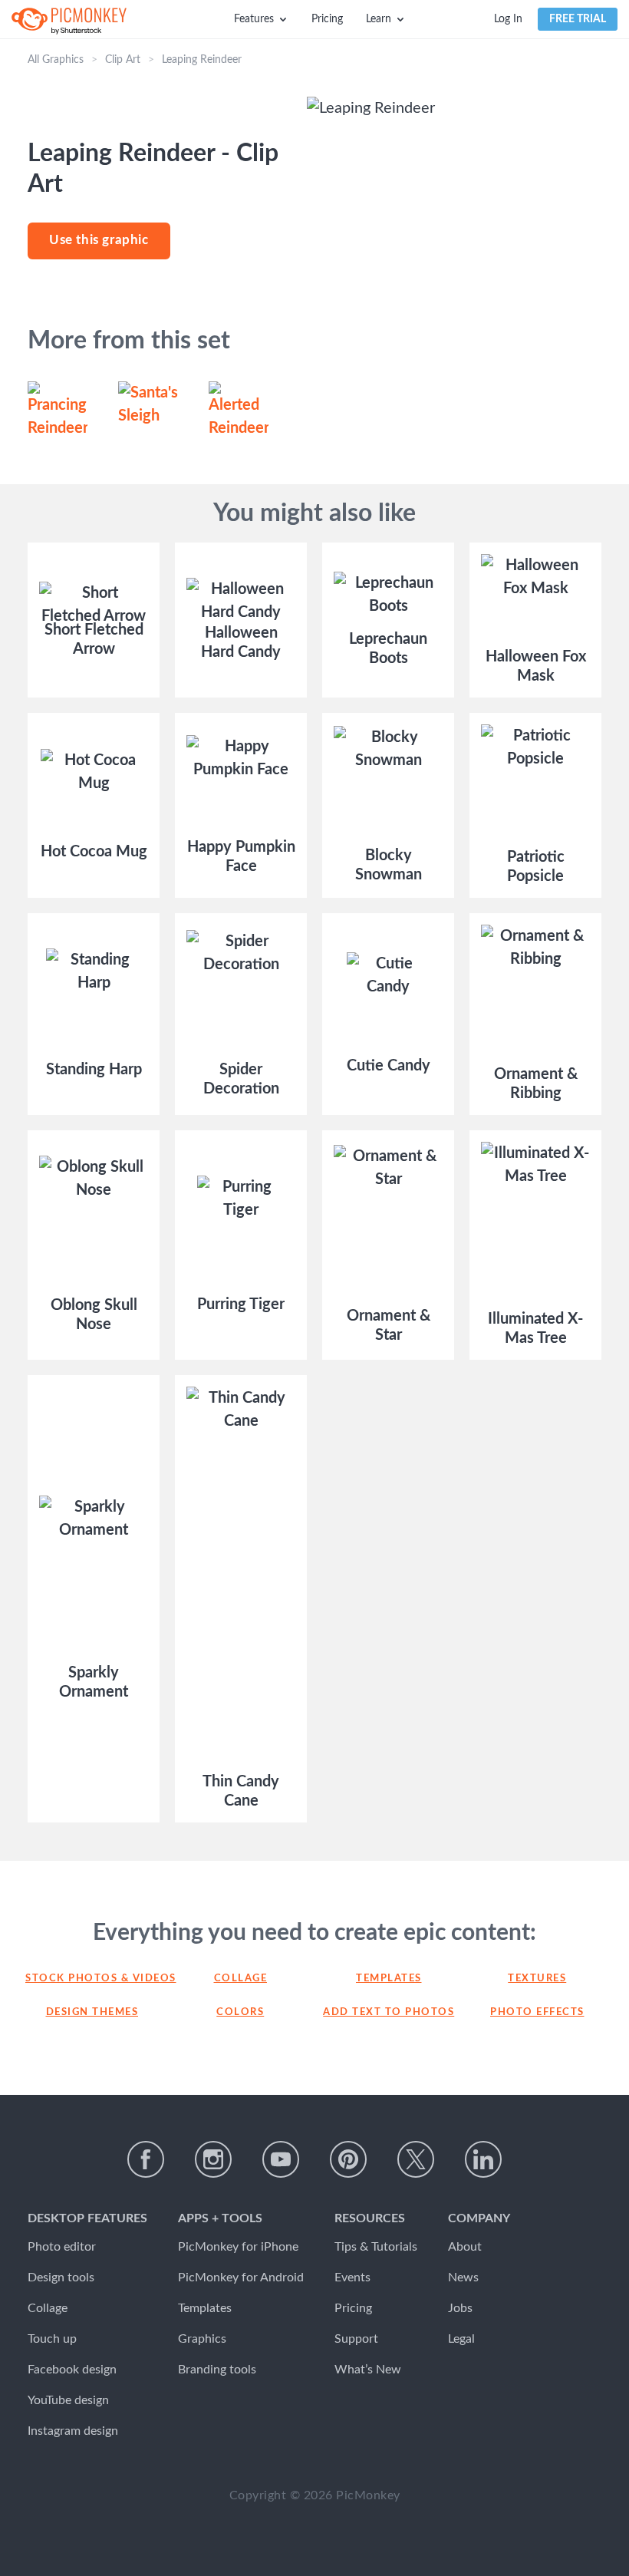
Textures (537, 1979)
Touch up (52, 2339)
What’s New (368, 2370)
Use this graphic (99, 240)
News (463, 2278)
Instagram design (73, 2431)
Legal (461, 2339)
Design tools (61, 2278)
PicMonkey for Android (241, 2278)
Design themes (92, 2012)
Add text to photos (389, 2012)
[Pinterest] (348, 2159)
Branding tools (217, 2370)
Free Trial (578, 19)
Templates (389, 1979)
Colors (240, 2012)
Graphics (202, 2339)
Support (356, 2339)
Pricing (327, 19)
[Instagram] (213, 2159)
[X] (416, 2159)
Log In (508, 19)
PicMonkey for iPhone (238, 2247)
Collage (241, 1979)
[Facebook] (146, 2159)
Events (352, 2278)
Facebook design (72, 2370)
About (465, 2247)
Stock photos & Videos (92, 1979)
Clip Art (123, 60)
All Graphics (56, 60)
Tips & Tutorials (376, 2247)
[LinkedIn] (483, 2159)
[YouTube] (281, 2159)
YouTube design (68, 2400)
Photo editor (62, 2247)
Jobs (460, 2308)
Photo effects (537, 2012)
